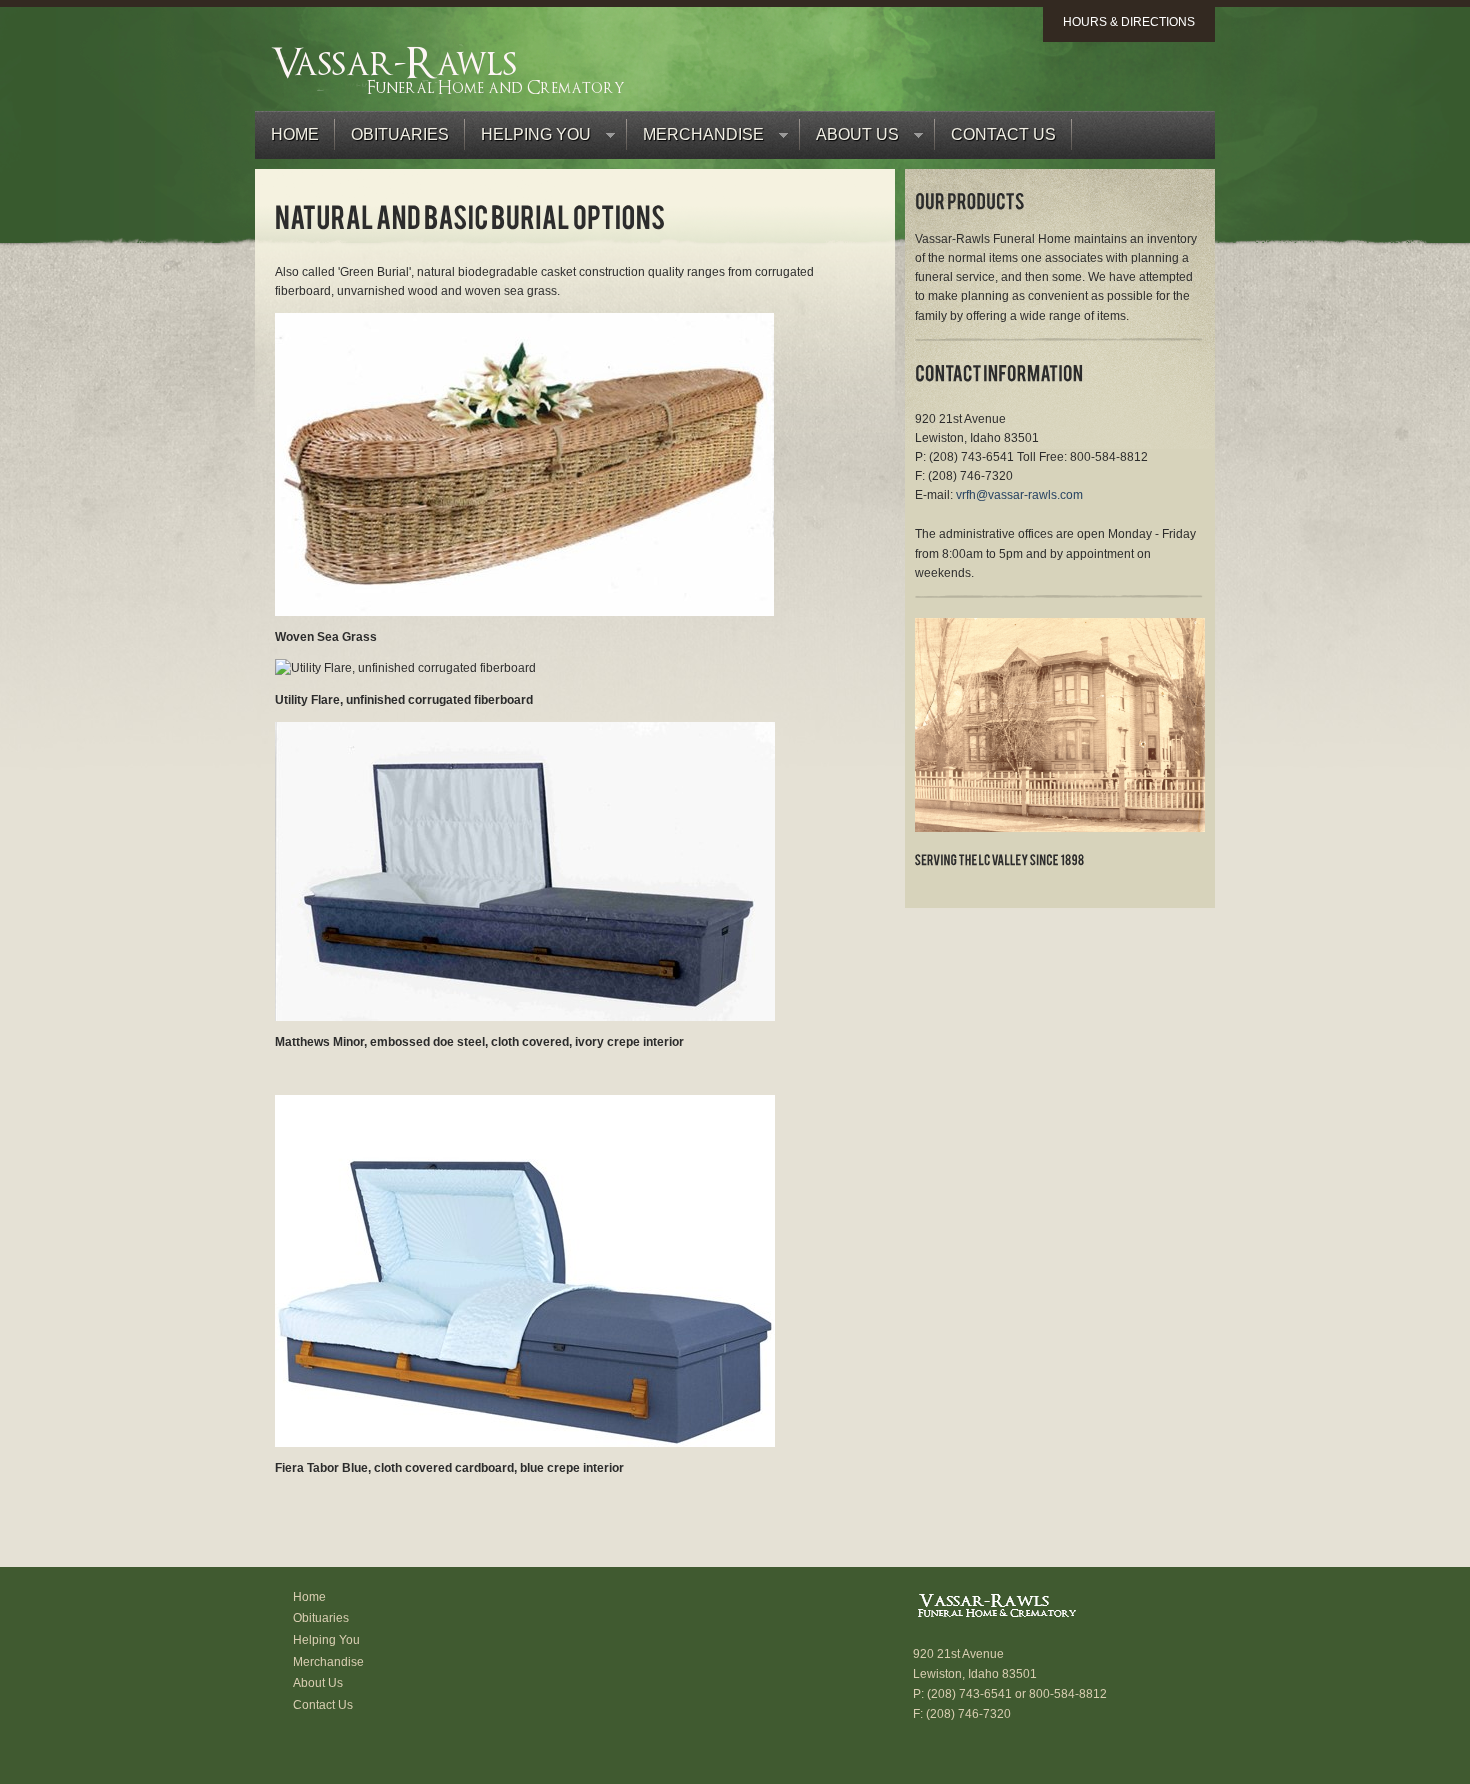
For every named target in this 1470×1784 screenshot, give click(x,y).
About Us (849, 139)
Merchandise (695, 139)
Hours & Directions (1129, 22)
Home (295, 134)
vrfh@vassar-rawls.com (1019, 495)
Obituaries (400, 134)
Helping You (528, 139)
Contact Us (1003, 134)
